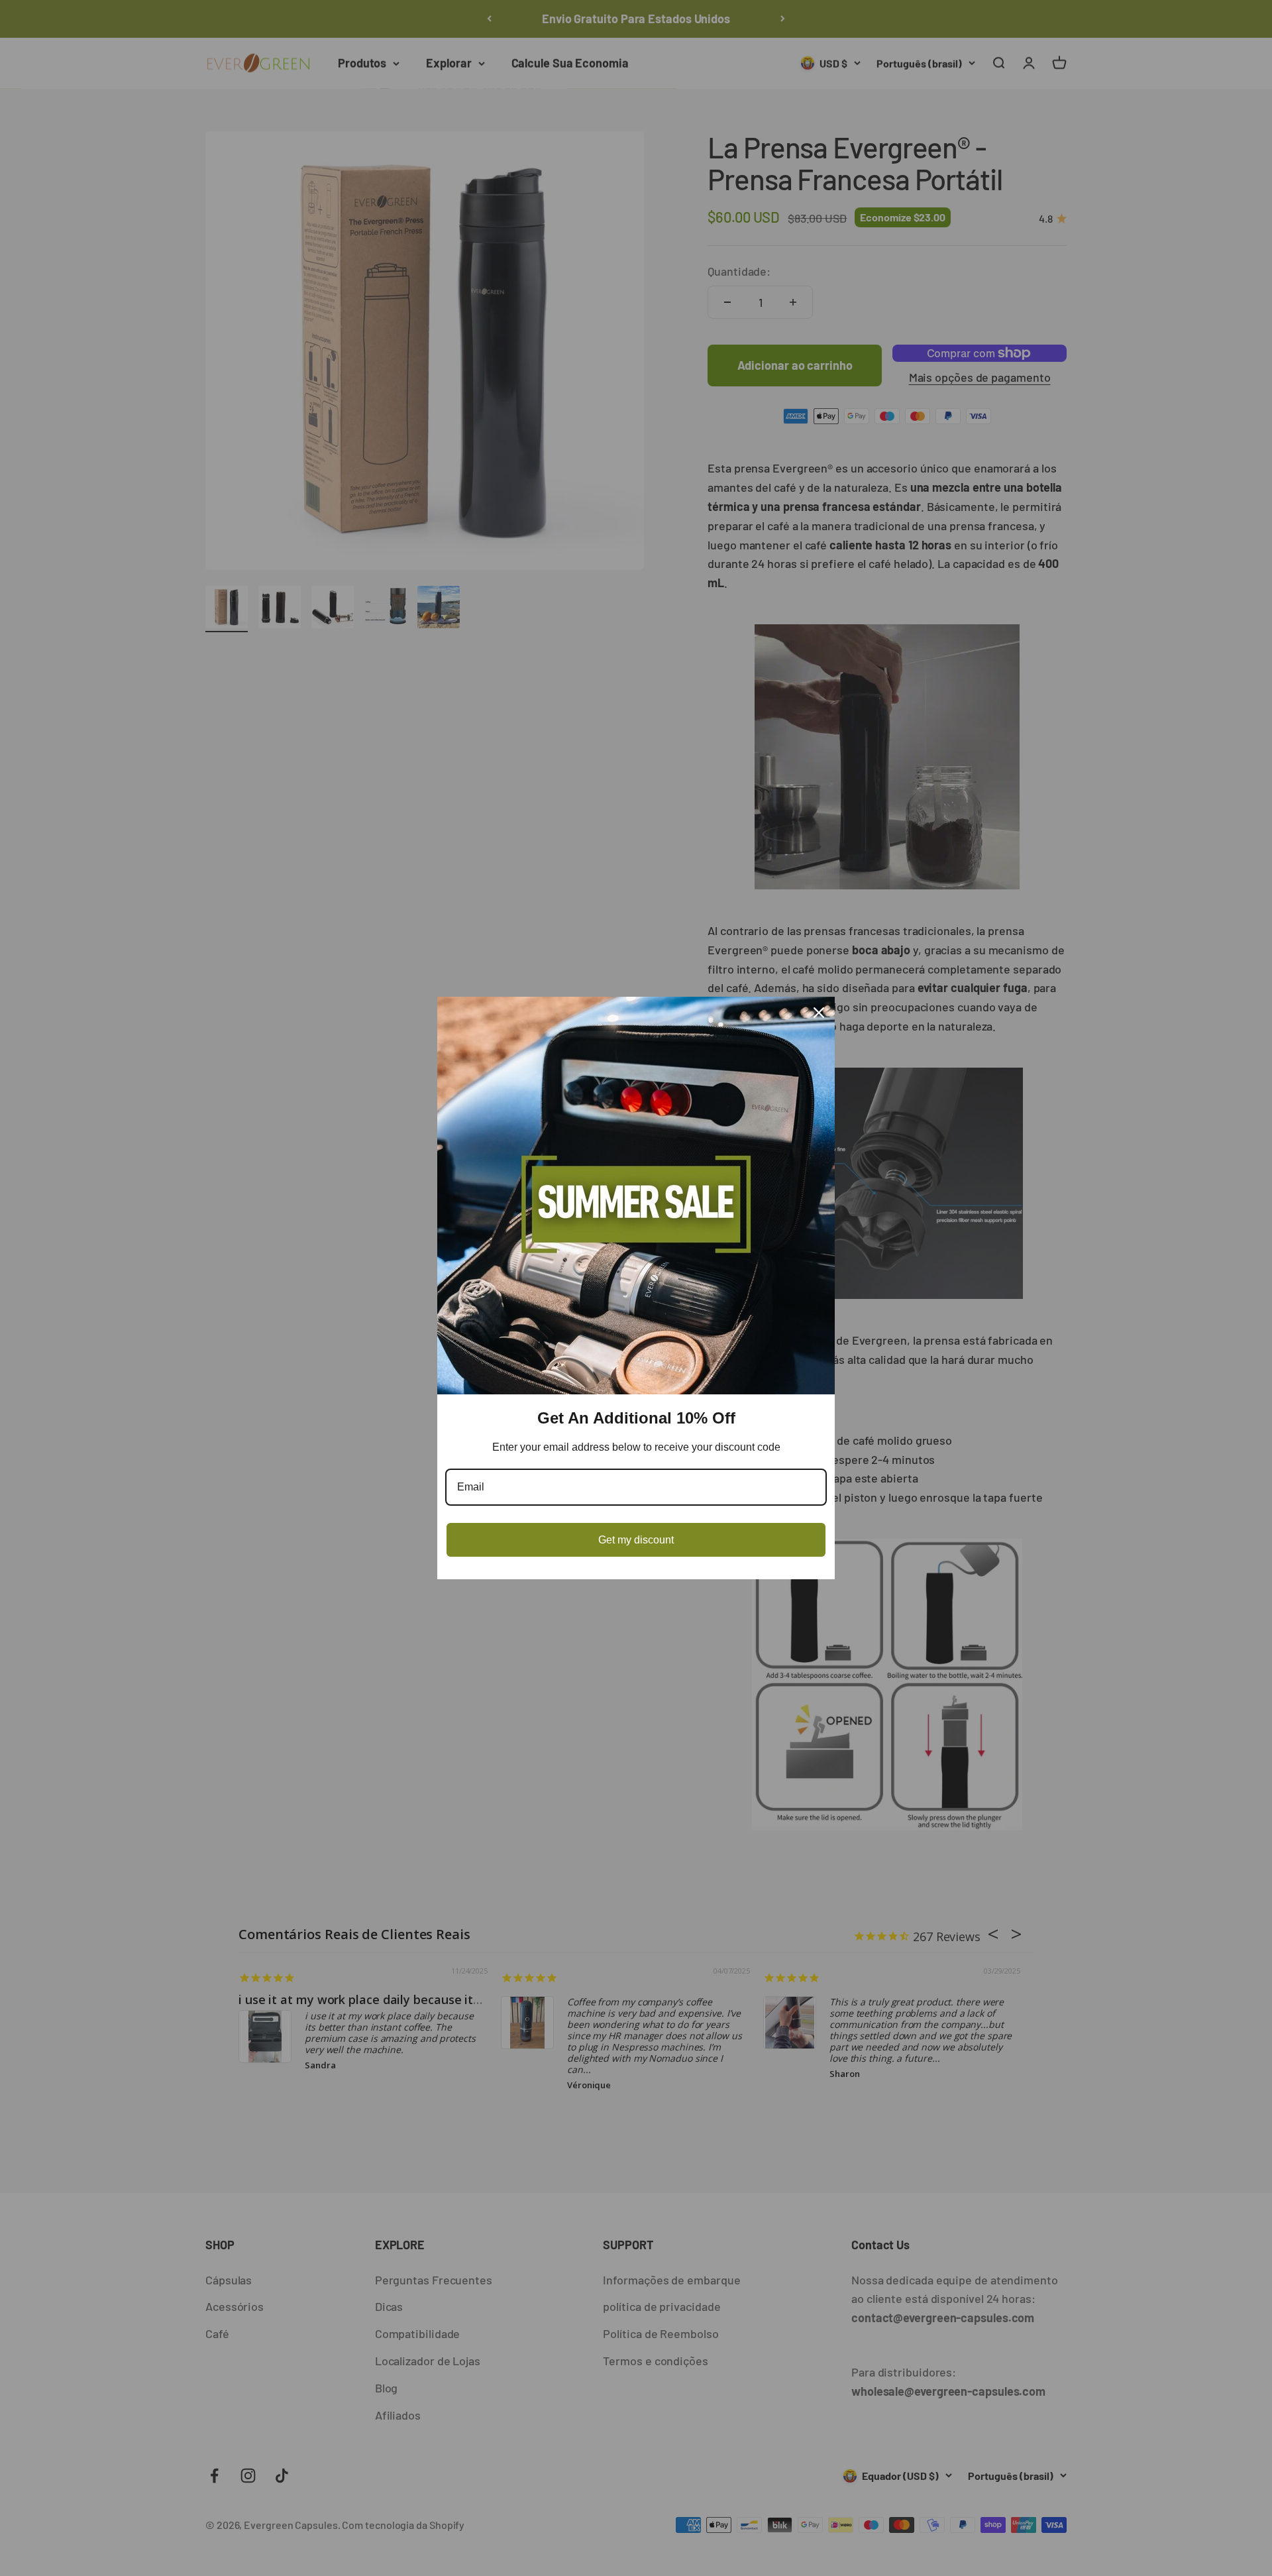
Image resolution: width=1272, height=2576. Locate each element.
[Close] (819, 1013)
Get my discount (636, 1540)
